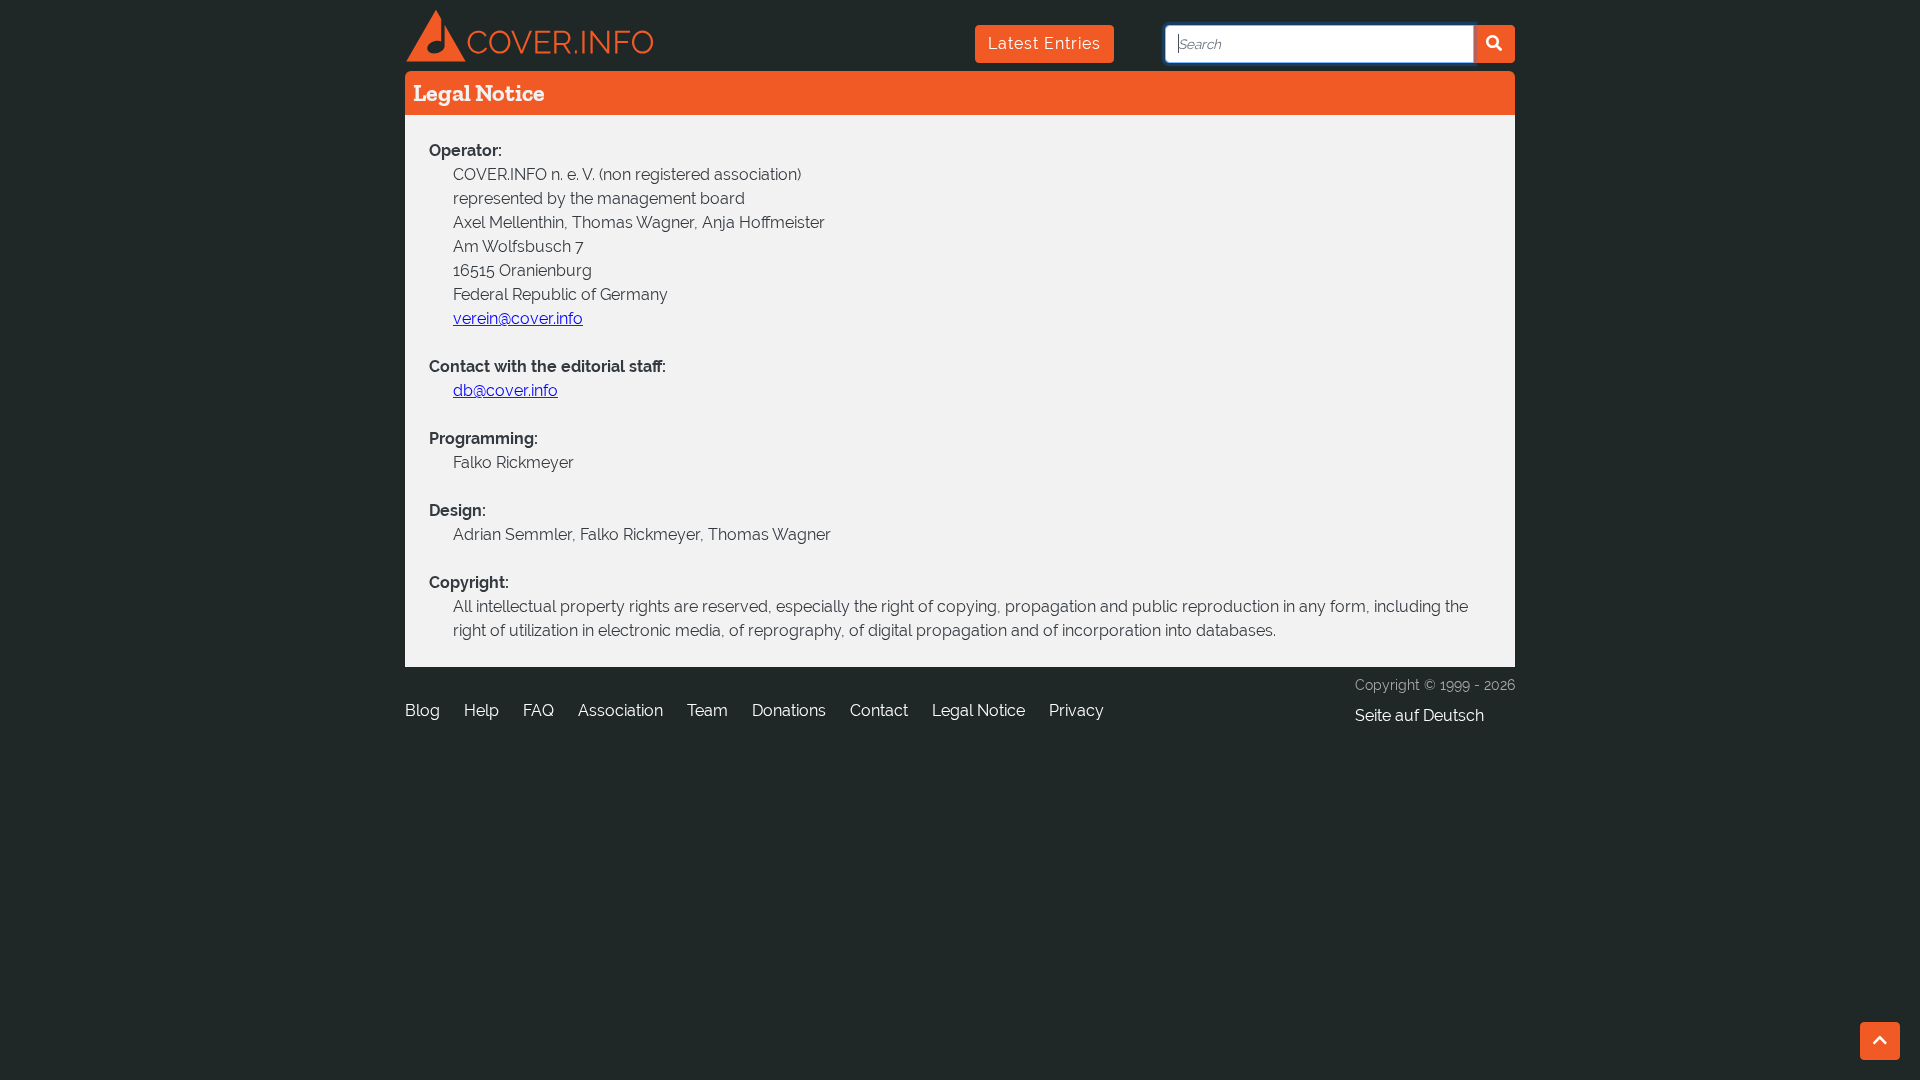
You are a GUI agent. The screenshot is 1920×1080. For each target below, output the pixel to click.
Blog (422, 710)
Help (481, 710)
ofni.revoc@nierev (518, 318)
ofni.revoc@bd (505, 390)
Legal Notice (978, 710)
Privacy (1076, 710)
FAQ (538, 710)
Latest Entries (1044, 43)
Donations (789, 710)
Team (707, 710)
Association (620, 710)
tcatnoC (879, 710)
